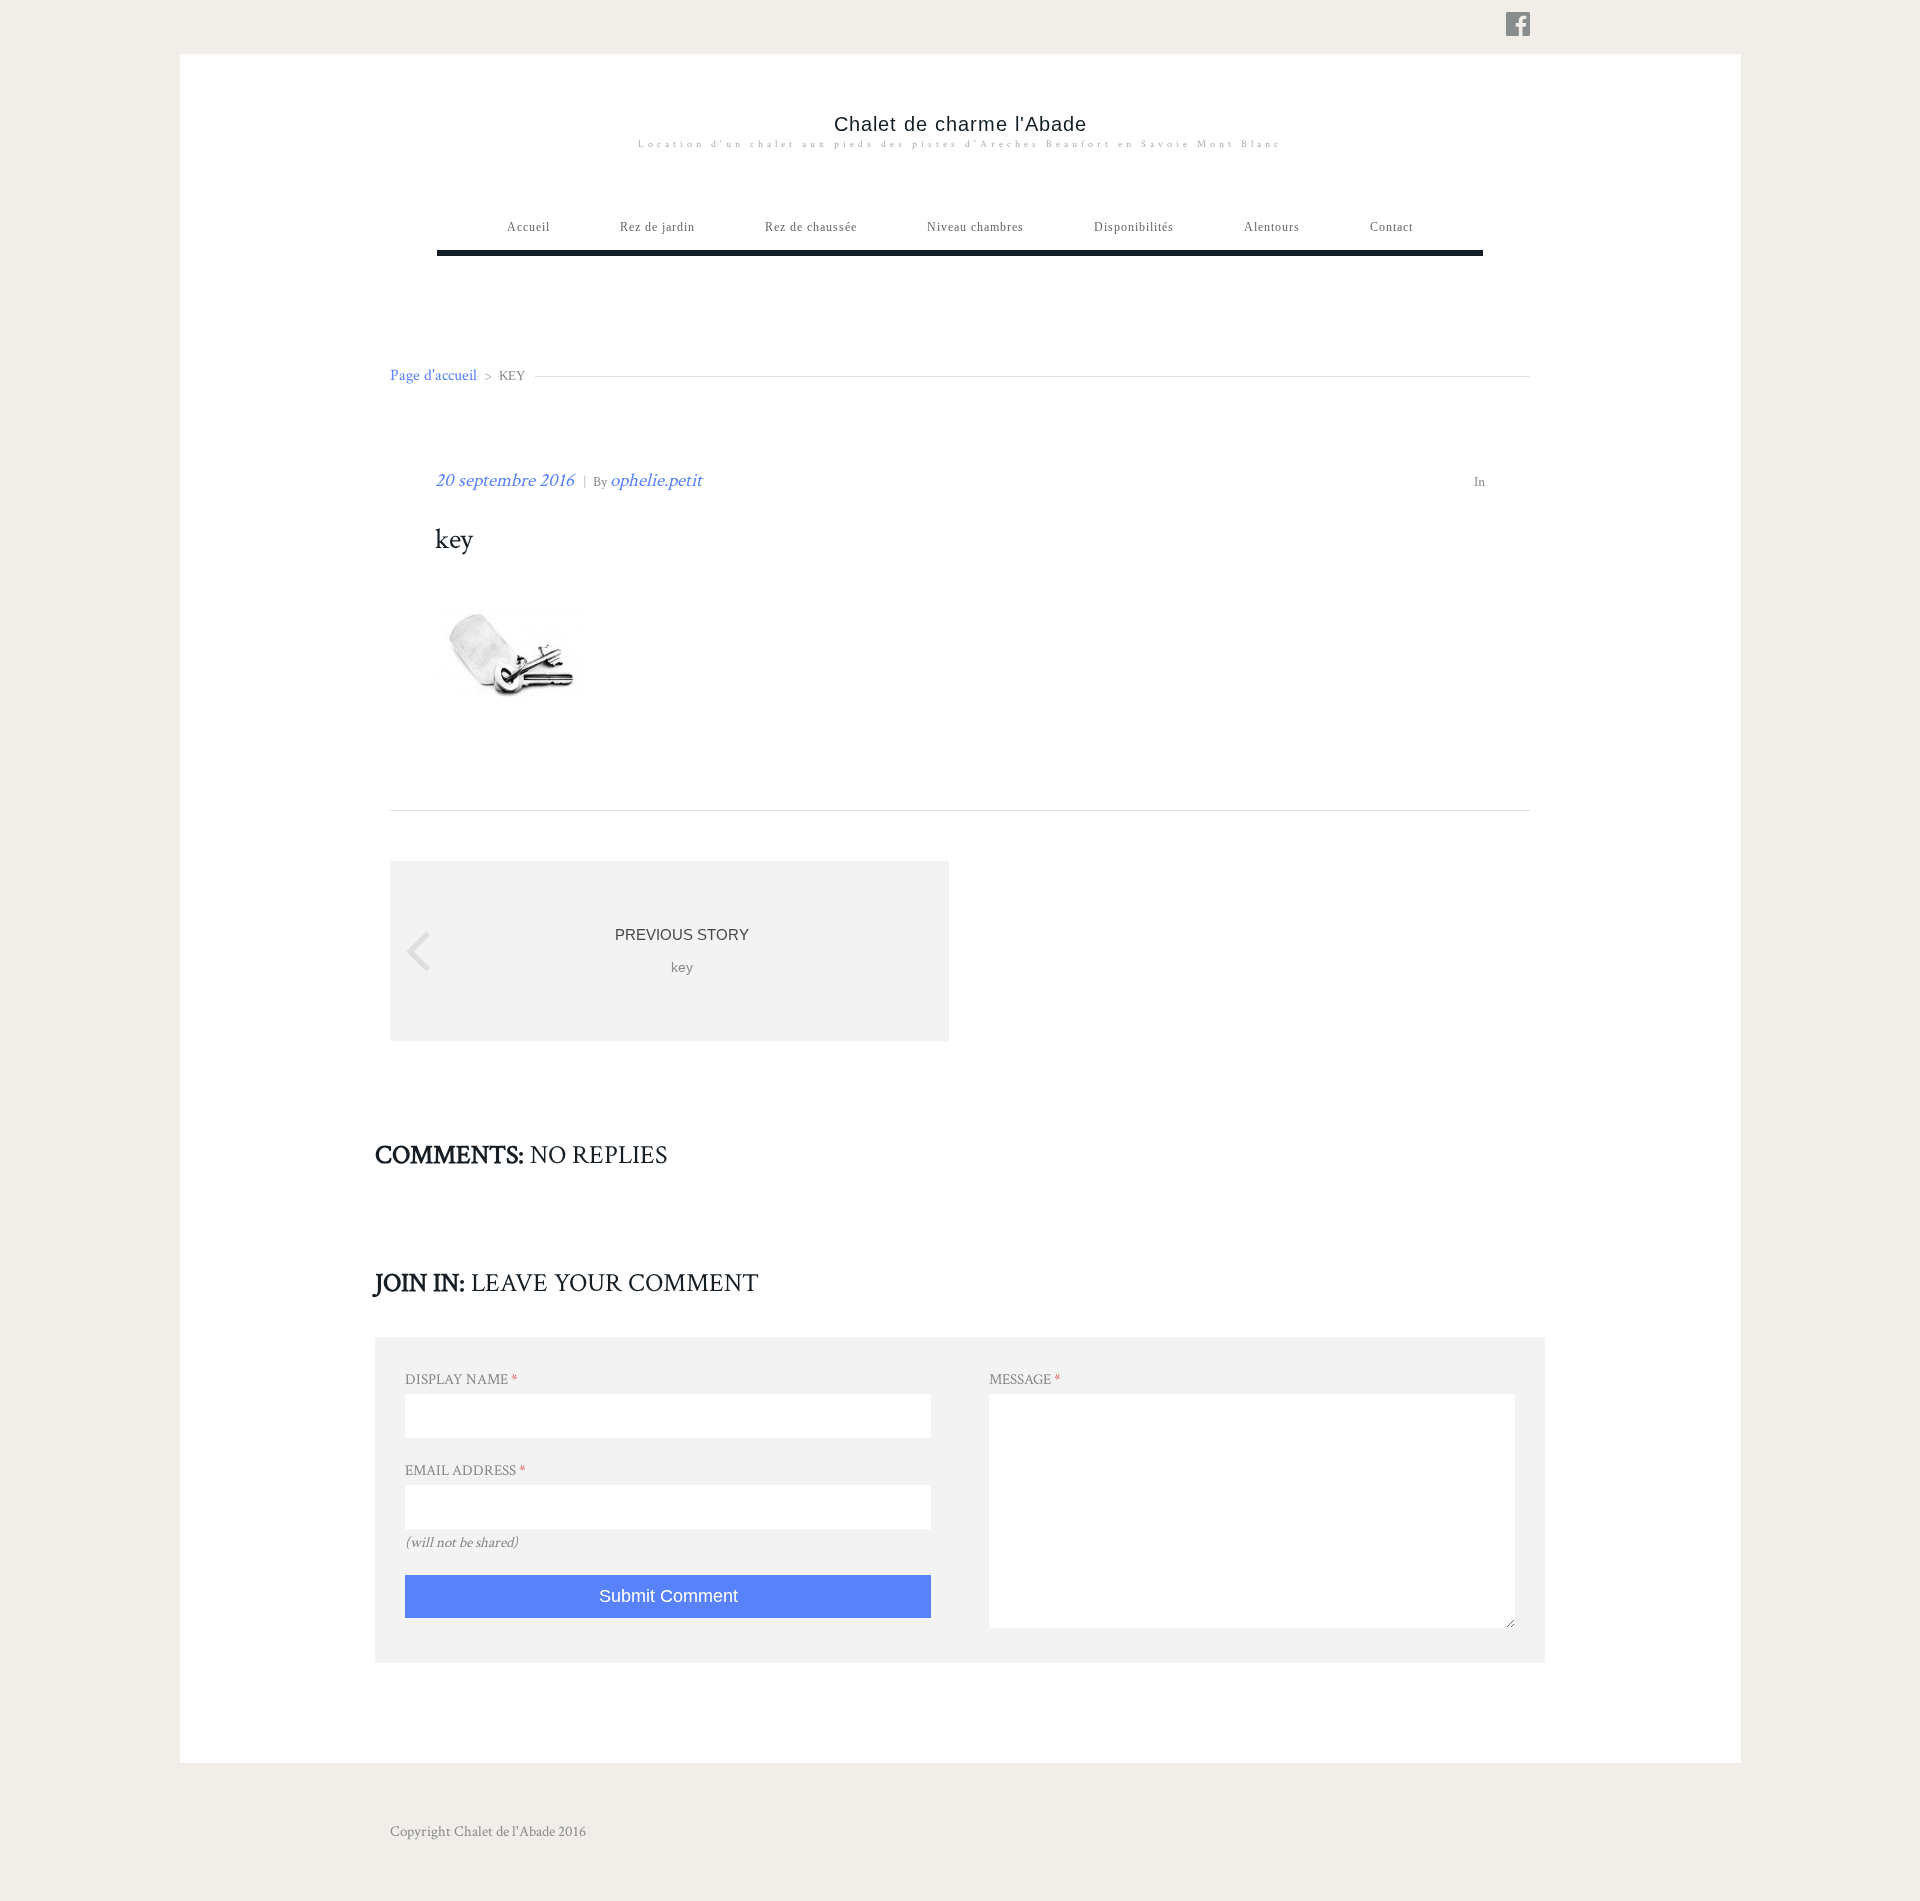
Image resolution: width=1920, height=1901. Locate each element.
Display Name (461, 1379)
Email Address (465, 1470)
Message (1025, 1379)
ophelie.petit (656, 480)
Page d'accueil (433, 375)
